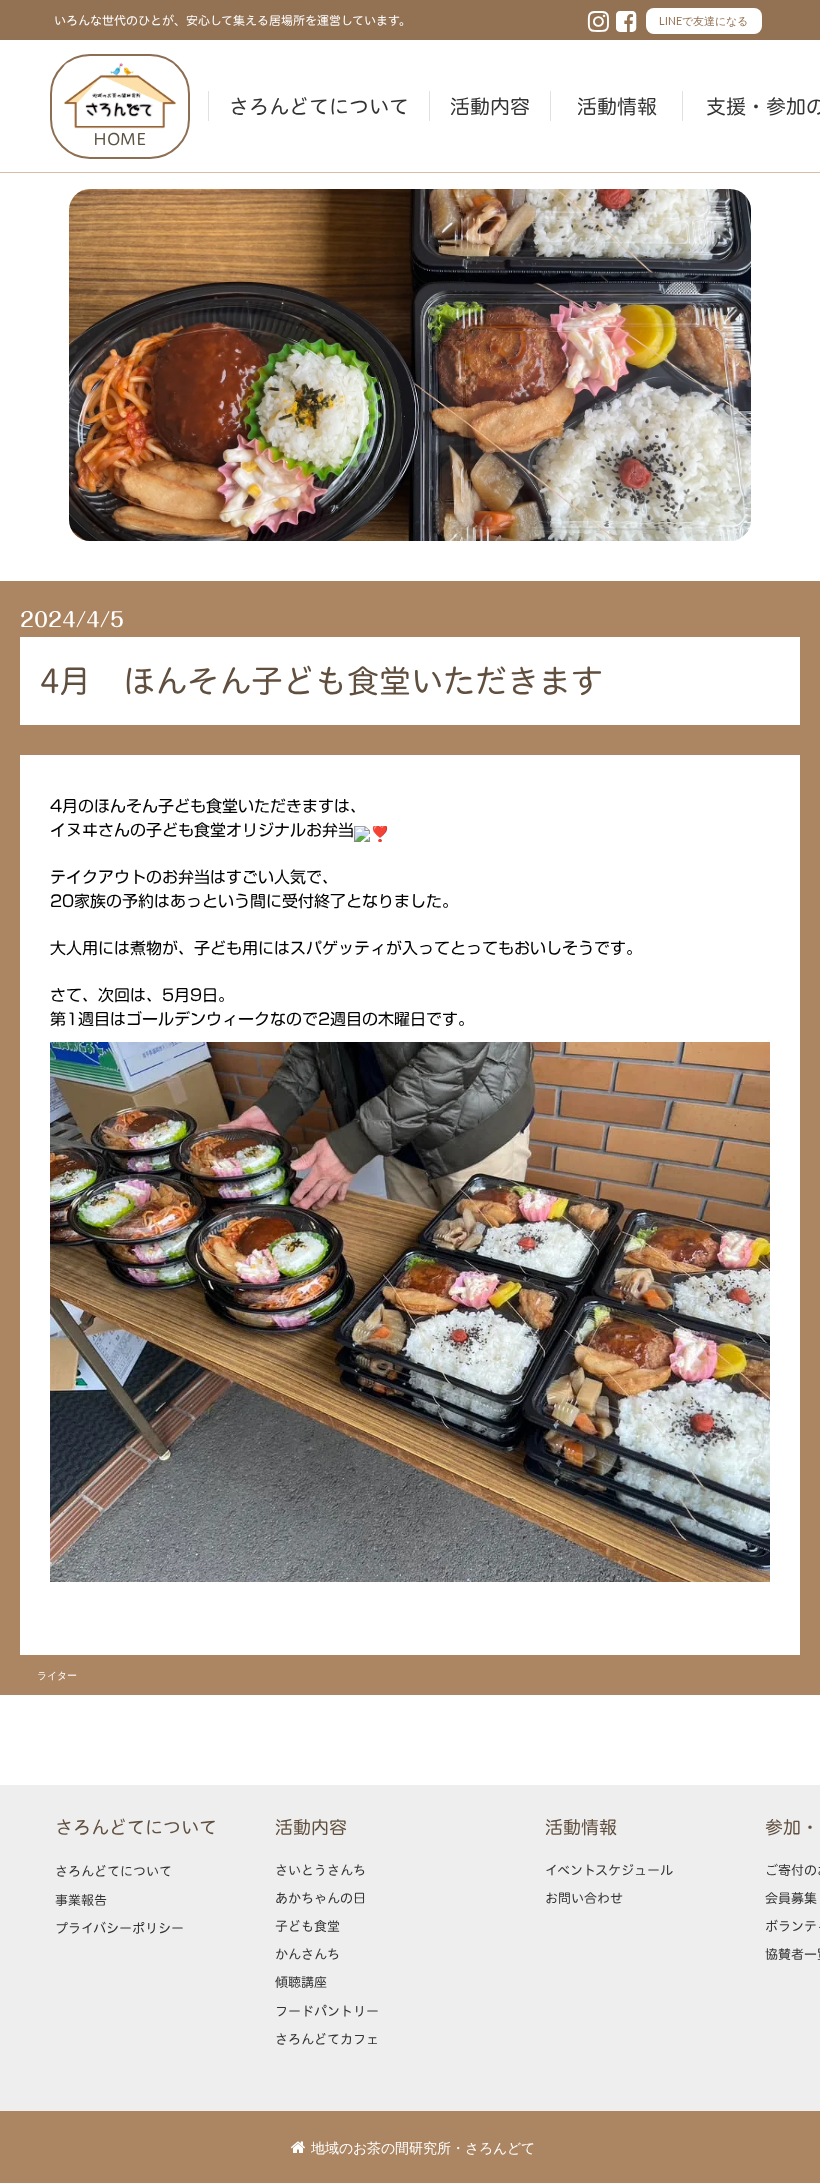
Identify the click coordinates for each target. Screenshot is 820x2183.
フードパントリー (327, 2011)
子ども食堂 (307, 1926)
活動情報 (617, 106)
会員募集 (791, 1898)
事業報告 (81, 1900)
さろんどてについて (319, 106)
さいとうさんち (320, 1870)
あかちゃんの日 (320, 1898)
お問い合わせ (584, 1898)
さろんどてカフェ (327, 2039)
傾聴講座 (301, 1982)
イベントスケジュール (609, 1870)
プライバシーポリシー (119, 1928)
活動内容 (490, 106)
